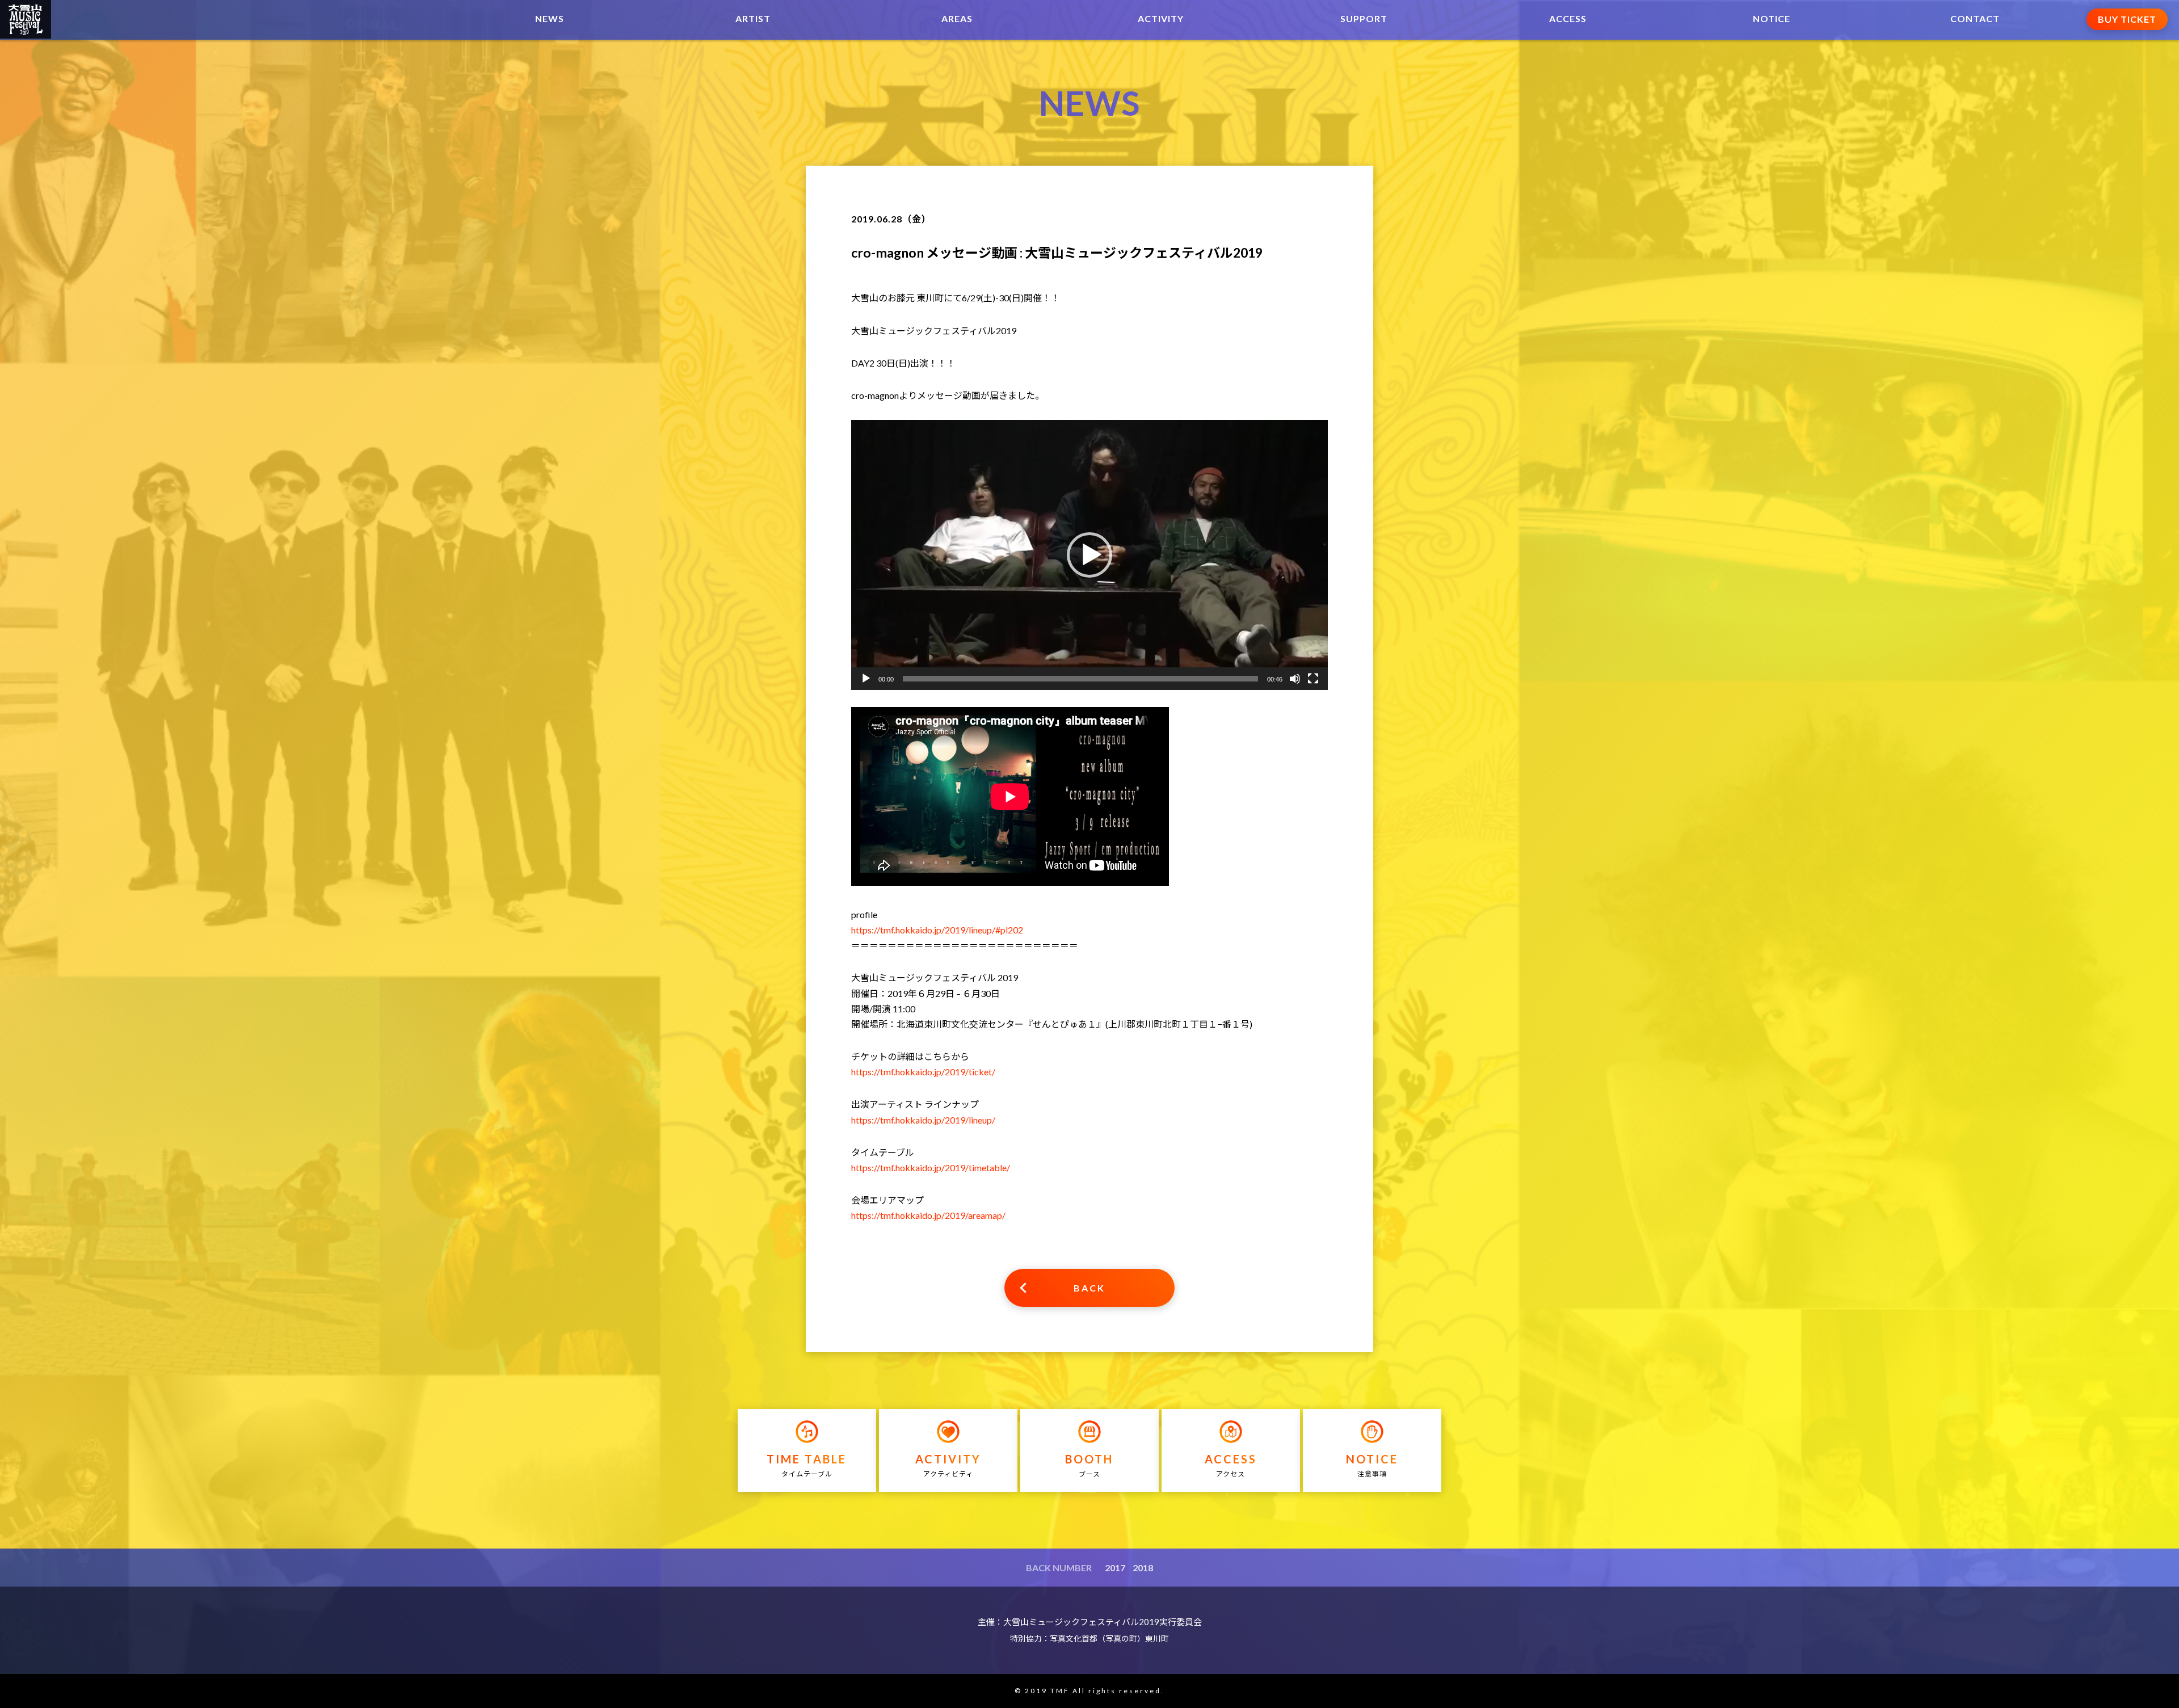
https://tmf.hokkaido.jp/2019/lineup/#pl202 (937, 930)
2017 (1115, 1568)
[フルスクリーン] (1313, 679)
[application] (1089, 555)
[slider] (1080, 679)
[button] (1089, 555)
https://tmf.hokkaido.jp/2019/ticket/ (923, 1072)
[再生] (866, 679)
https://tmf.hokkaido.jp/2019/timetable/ (931, 1168)
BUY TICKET (2127, 19)
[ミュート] (1295, 679)
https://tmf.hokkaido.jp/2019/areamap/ (928, 1215)
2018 (1143, 1568)
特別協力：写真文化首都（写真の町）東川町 (1089, 1638)
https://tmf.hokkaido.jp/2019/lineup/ (923, 1120)
